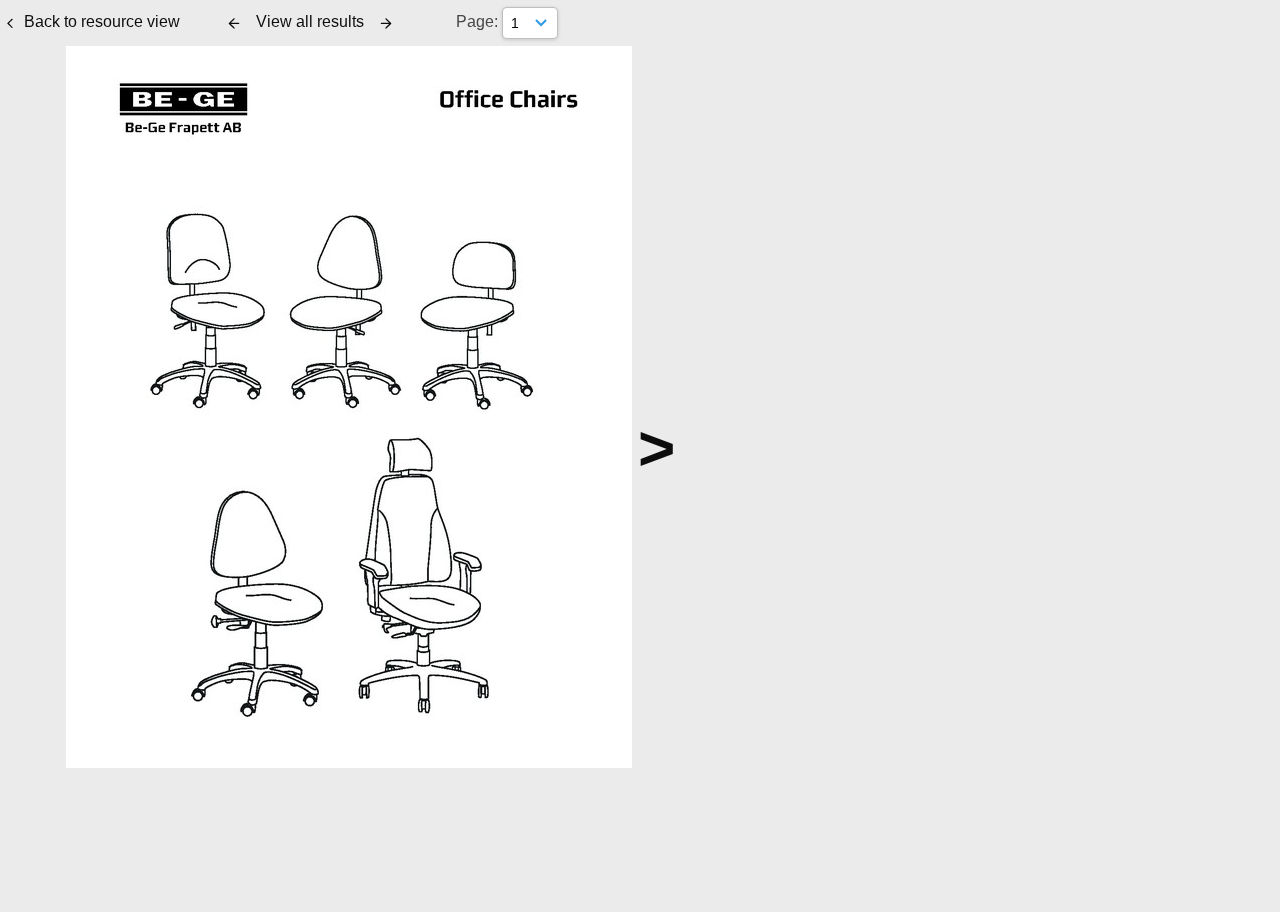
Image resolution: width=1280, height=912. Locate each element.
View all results (310, 21)
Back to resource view (102, 21)
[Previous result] (234, 23)
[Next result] (386, 23)
